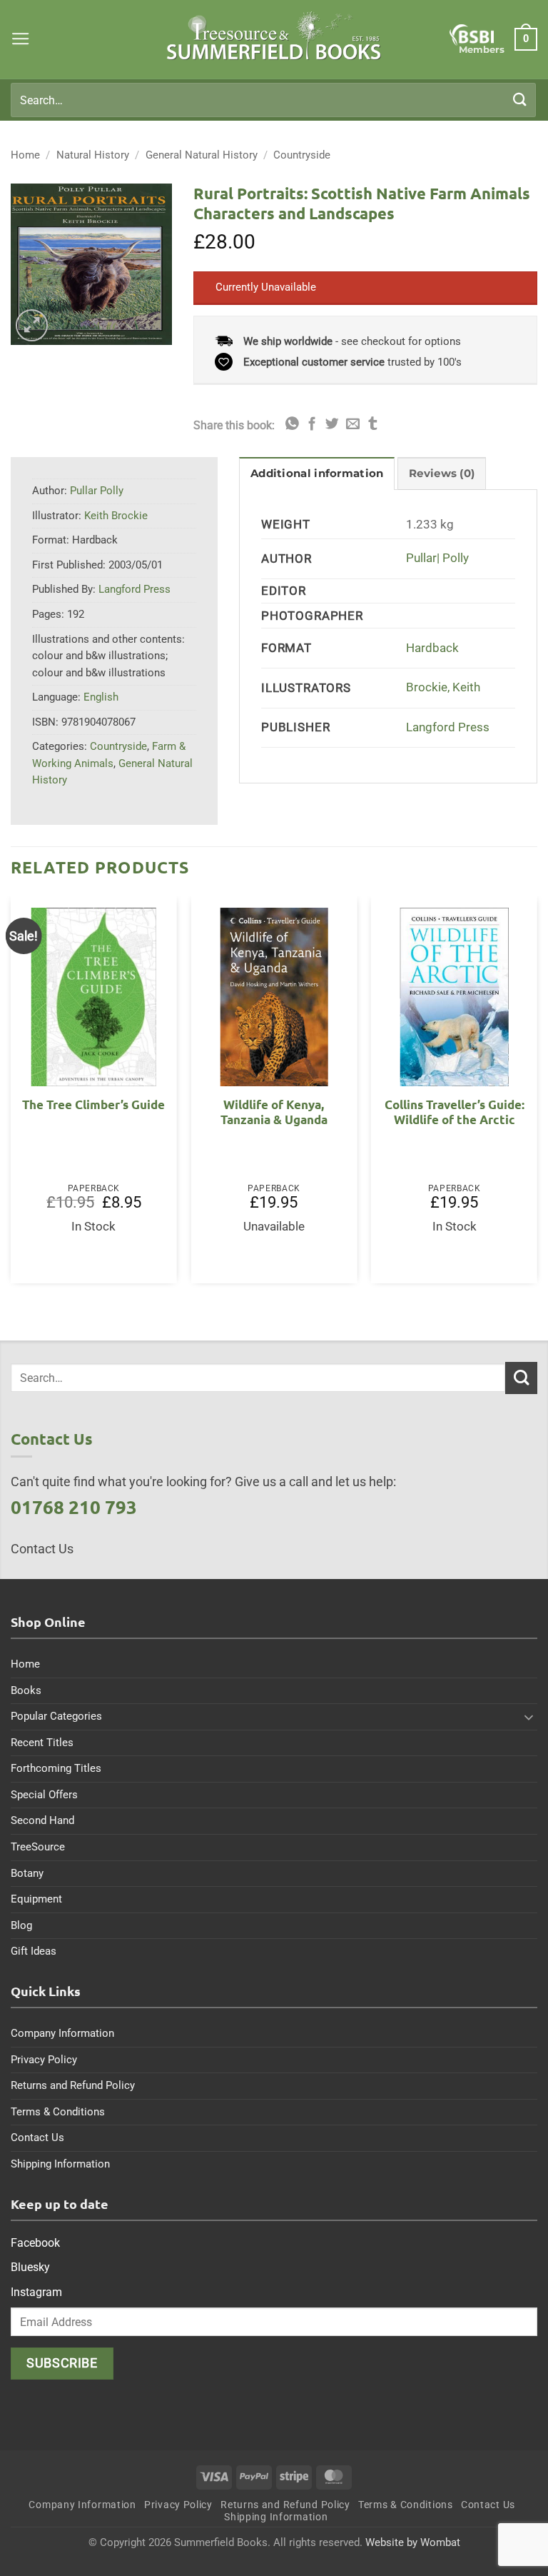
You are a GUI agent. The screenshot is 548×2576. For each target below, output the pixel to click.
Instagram (36, 2292)
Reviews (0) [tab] (442, 473)
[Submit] (520, 100)
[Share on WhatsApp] (292, 425)
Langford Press (448, 727)
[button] (21, 39)
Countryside (302, 155)
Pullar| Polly (437, 558)
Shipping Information (60, 2164)
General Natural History (202, 155)
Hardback (432, 648)
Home (25, 155)
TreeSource (38, 1847)
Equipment (36, 1899)
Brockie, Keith (443, 687)
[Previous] (11, 1096)
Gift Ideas (34, 1951)
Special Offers (44, 1795)
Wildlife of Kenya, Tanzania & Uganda (274, 1112)
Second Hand (42, 1820)
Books (26, 1690)
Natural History (93, 155)
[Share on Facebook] (312, 425)
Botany (27, 1873)
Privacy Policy (44, 2060)
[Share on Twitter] (332, 425)
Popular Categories (56, 1716)
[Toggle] (529, 1717)
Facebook (35, 2243)
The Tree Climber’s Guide (93, 1104)
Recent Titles (42, 1743)
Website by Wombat (413, 2542)
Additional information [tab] (317, 473)
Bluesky (30, 2267)
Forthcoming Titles (56, 1768)
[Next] (537, 1096)
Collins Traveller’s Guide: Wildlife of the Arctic (455, 1112)
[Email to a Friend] (353, 425)
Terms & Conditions (58, 2112)
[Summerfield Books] (274, 36)
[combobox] (273, 100)
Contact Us (37, 2138)
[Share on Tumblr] (373, 425)
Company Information (62, 2033)
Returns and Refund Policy (73, 2085)
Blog (21, 1925)
